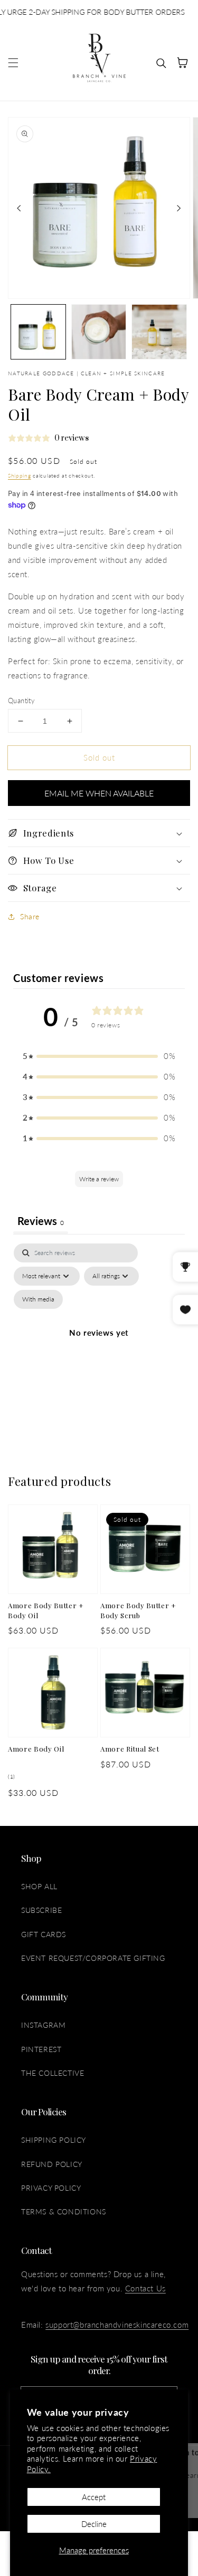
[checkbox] (38, 1299)
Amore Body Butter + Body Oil (46, 1610)
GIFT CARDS (44, 1934)
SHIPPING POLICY (54, 2140)
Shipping (20, 475)
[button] (13, 63)
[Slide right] (179, 208)
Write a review (99, 1179)
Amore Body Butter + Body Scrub (138, 1610)
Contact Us (145, 2288)
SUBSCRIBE (41, 1910)
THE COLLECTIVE (53, 2073)
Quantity (21, 701)
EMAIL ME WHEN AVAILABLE (99, 793)
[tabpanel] (99, 1345)
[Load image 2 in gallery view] (99, 332)
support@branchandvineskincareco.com (117, 2325)
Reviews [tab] (41, 1221)
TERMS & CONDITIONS (64, 2212)
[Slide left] (19, 208)
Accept (94, 2497)
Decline (94, 2524)
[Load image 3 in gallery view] (159, 332)
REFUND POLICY (52, 2164)
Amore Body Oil (36, 1749)
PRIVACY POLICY (51, 2188)
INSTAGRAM (43, 2025)
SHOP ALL (39, 1886)
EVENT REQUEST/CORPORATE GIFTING (93, 1958)
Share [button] (30, 916)
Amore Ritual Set (130, 1749)
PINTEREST (41, 2049)
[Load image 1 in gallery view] (38, 332)
